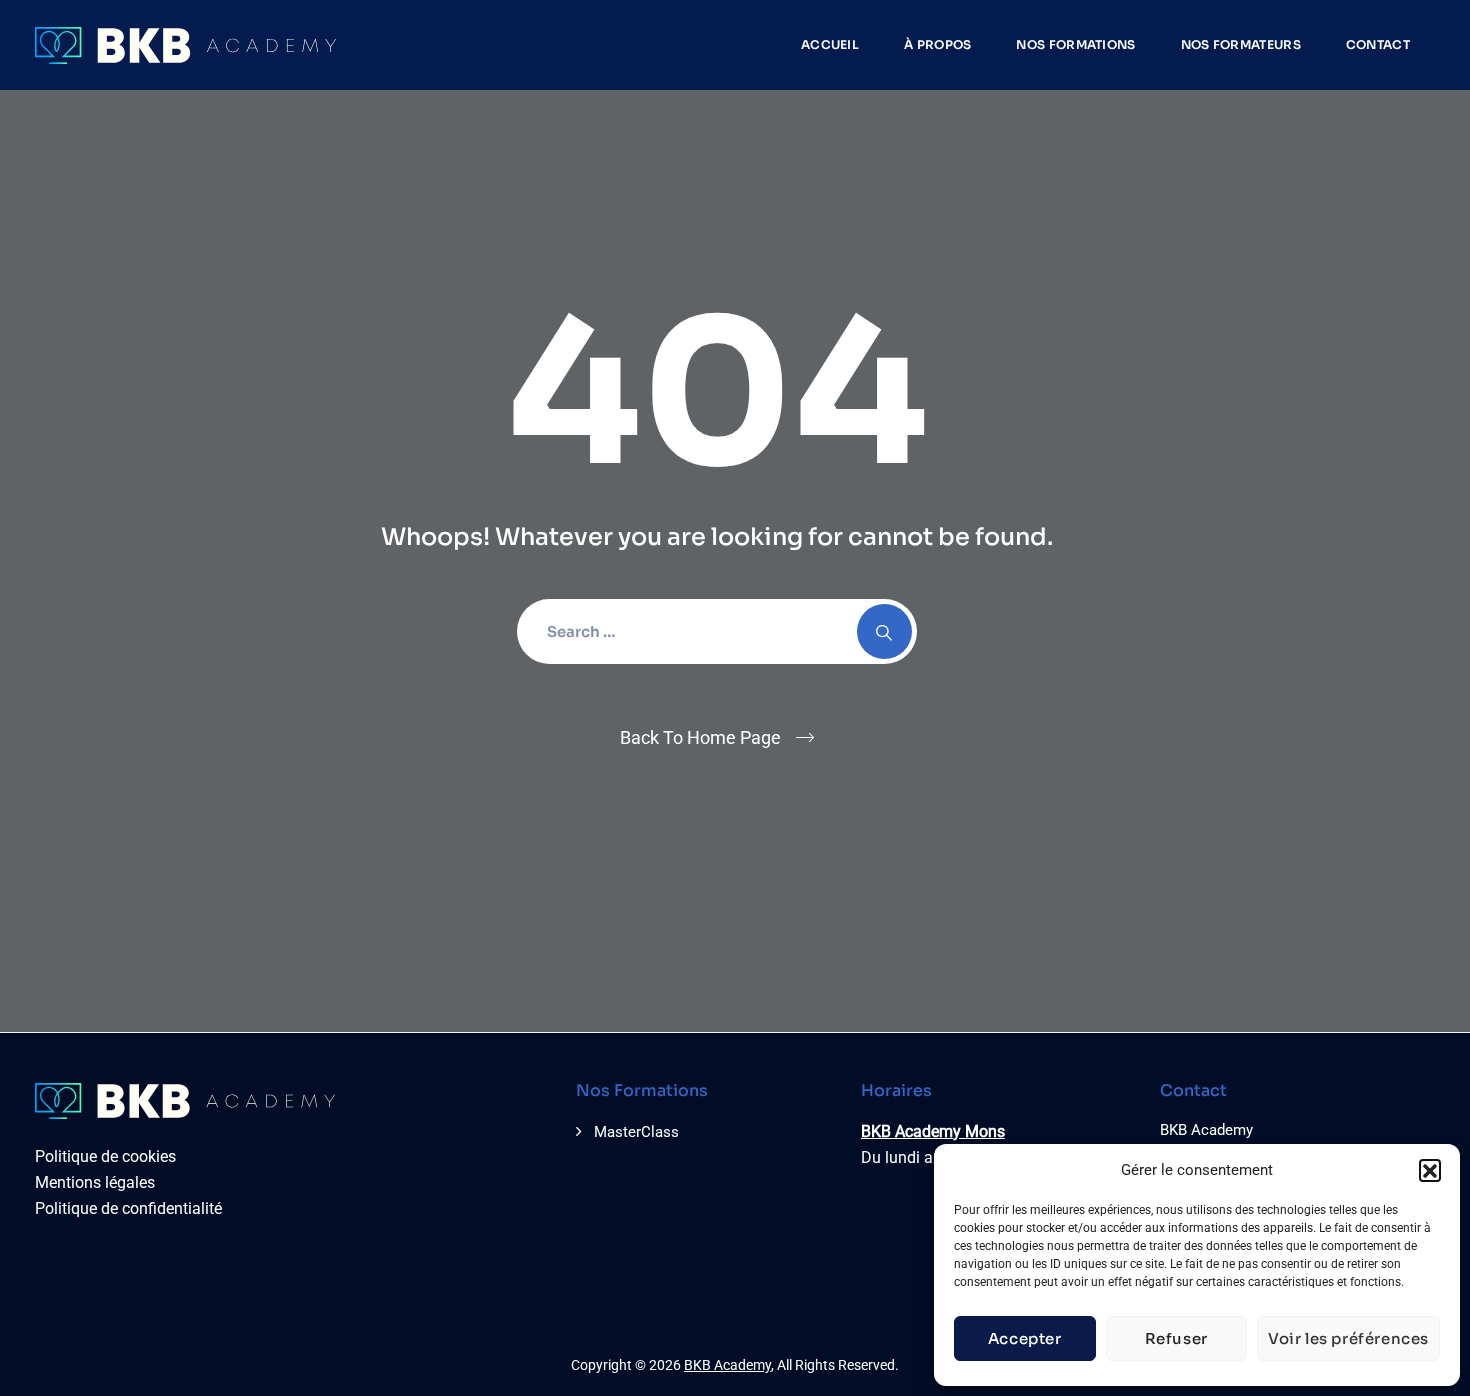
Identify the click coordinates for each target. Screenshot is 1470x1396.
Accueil (830, 44)
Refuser (1176, 1338)
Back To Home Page (700, 737)
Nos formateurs (1241, 44)
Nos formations (1075, 44)
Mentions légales (95, 1182)
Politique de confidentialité (128, 1208)
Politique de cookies (105, 1156)
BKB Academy (727, 1365)
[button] (1430, 1170)
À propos (937, 44)
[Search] (884, 631)
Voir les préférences (1348, 1338)
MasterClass (636, 1132)
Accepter (1025, 1338)
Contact (1378, 44)
